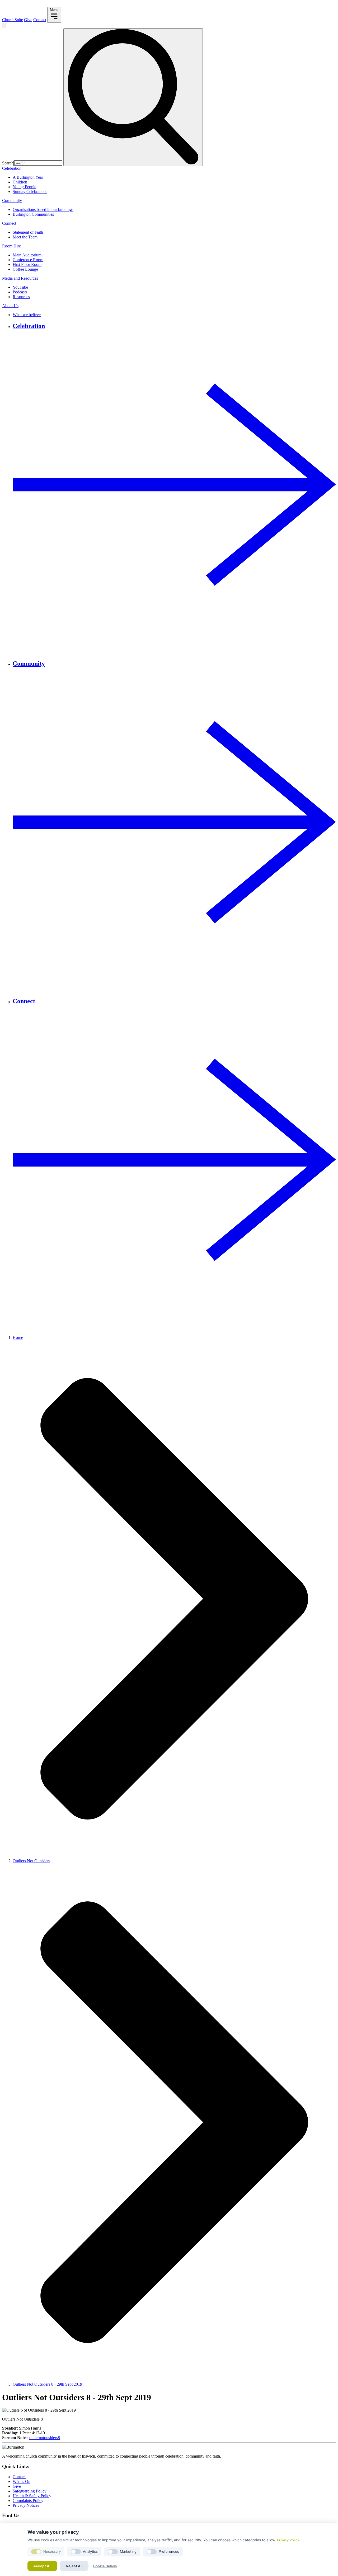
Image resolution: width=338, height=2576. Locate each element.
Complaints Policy (28, 2501)
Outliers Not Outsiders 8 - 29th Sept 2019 (47, 2384)
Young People (24, 187)
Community (12, 201)
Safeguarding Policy (30, 2491)
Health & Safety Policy (32, 2496)
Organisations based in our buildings (43, 209)
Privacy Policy (288, 2540)
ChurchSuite (13, 20)
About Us (10, 306)
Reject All (74, 2566)
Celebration (12, 168)
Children (20, 182)
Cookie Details (105, 2566)
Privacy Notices (26, 2505)
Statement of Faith (28, 232)
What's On (22, 2481)
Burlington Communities (33, 214)
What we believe (27, 315)
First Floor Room (27, 264)
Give (28, 20)
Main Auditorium (27, 255)
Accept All (42, 2566)
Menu (54, 10)
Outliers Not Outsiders (31, 1861)
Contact (40, 20)
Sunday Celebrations (30, 192)
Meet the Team (25, 237)
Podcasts (20, 292)
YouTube (20, 287)
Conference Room (28, 260)
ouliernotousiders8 (45, 2438)
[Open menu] (4, 26)
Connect (9, 223)
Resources (21, 297)
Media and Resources (20, 278)
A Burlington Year (28, 177)
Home (18, 1337)
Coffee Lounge (25, 269)
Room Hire (11, 246)
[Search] (133, 97)
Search (8, 163)
